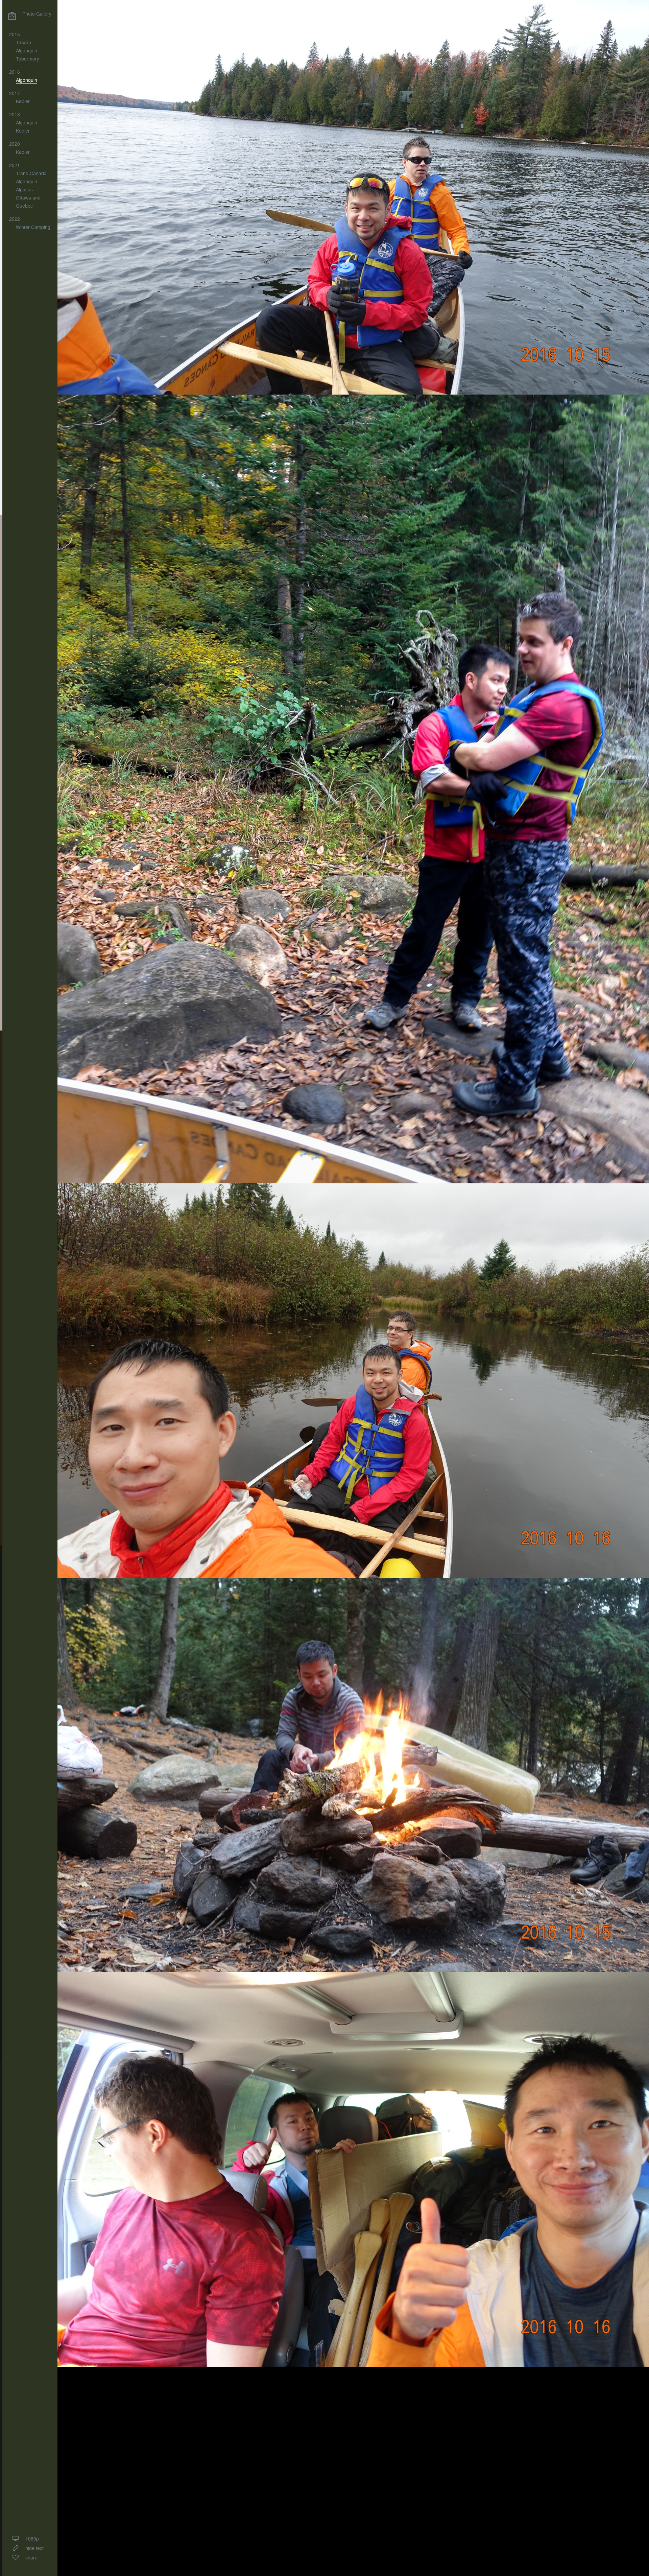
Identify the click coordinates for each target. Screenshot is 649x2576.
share (31, 2558)
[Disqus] (353, 2465)
